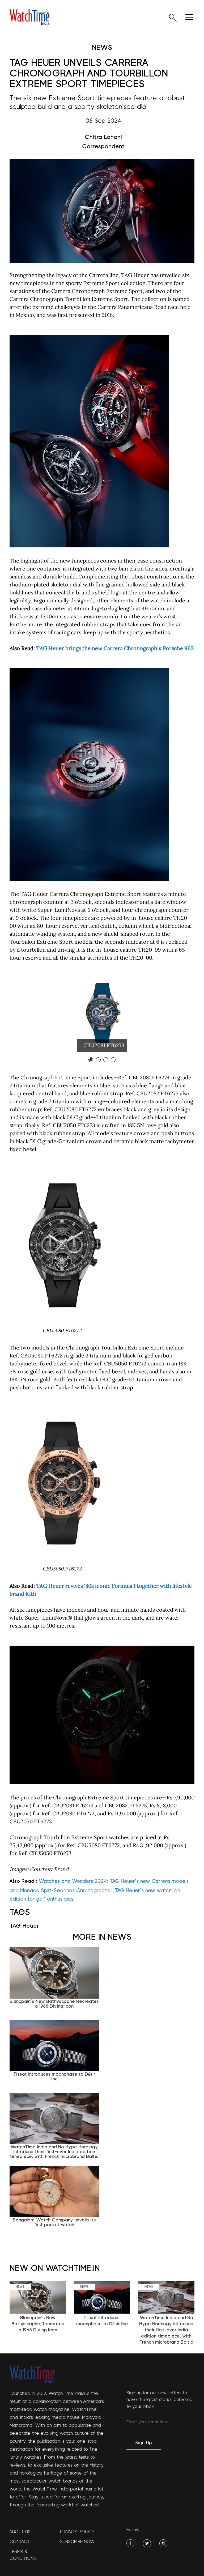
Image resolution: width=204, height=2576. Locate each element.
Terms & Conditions (23, 2555)
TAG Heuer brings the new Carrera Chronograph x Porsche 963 (115, 648)
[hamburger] (189, 17)
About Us (20, 2532)
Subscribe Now (77, 2542)
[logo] (29, 17)
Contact (20, 2542)
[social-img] (130, 2543)
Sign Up (144, 2443)
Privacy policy (77, 2532)
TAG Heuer (24, 1926)
